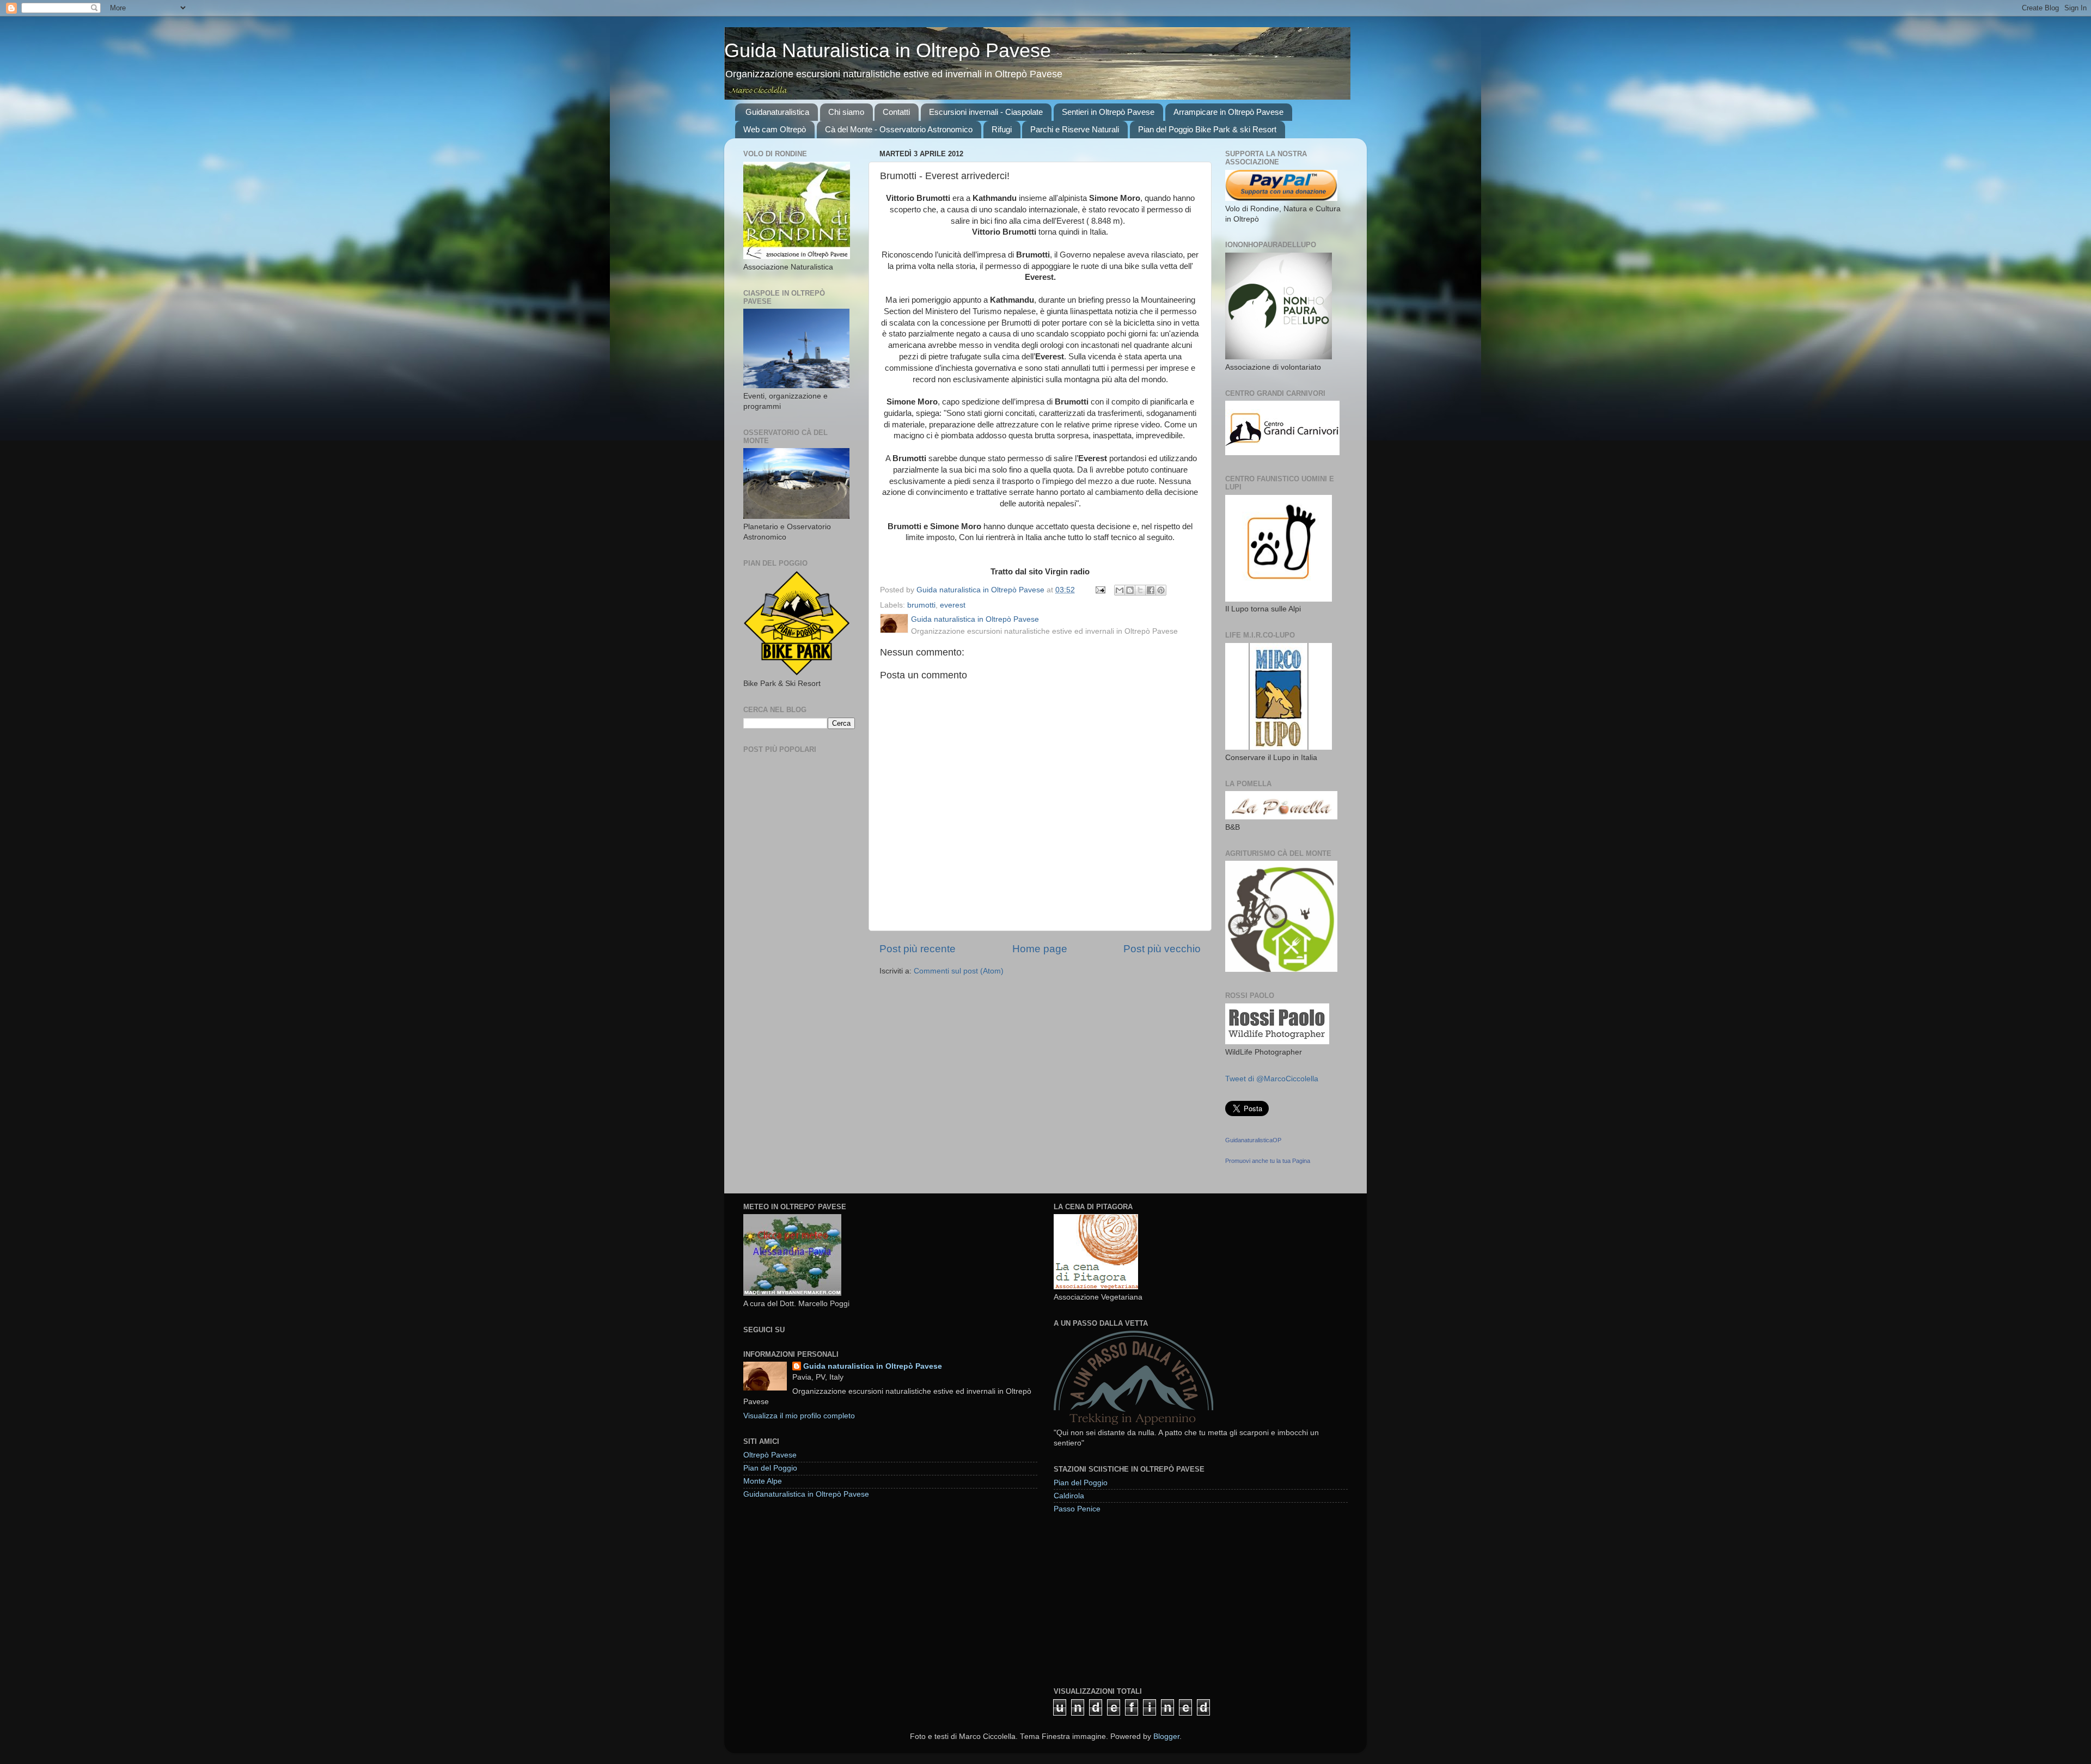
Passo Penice (1077, 1509)
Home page (1040, 949)
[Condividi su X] (1140, 590)
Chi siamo (846, 112)
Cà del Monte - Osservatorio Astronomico (899, 129)
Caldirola (1069, 1496)
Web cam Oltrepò (775, 129)
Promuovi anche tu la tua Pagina (1268, 1161)
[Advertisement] (1135, 1600)
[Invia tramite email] (1120, 590)
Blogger (1166, 1737)
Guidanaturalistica (777, 112)
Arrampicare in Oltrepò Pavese (1228, 112)
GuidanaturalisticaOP (1253, 1140)
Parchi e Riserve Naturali (1075, 129)
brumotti (921, 605)
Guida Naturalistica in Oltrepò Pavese (888, 50)
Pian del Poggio (770, 1468)
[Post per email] (1100, 590)
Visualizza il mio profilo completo (799, 1416)
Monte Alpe (763, 1481)
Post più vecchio (1162, 949)
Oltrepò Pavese (770, 1455)
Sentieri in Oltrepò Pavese (1108, 112)
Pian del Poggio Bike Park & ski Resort (1207, 129)
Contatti (896, 112)
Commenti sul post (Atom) (959, 971)
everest (953, 605)
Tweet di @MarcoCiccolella (1272, 1079)
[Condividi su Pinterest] (1161, 590)
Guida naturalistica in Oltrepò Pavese (873, 1366)
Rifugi (1002, 129)
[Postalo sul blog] (1130, 590)
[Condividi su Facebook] (1151, 590)
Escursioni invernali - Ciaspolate (986, 112)
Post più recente (918, 949)
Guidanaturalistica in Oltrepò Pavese (806, 1494)
